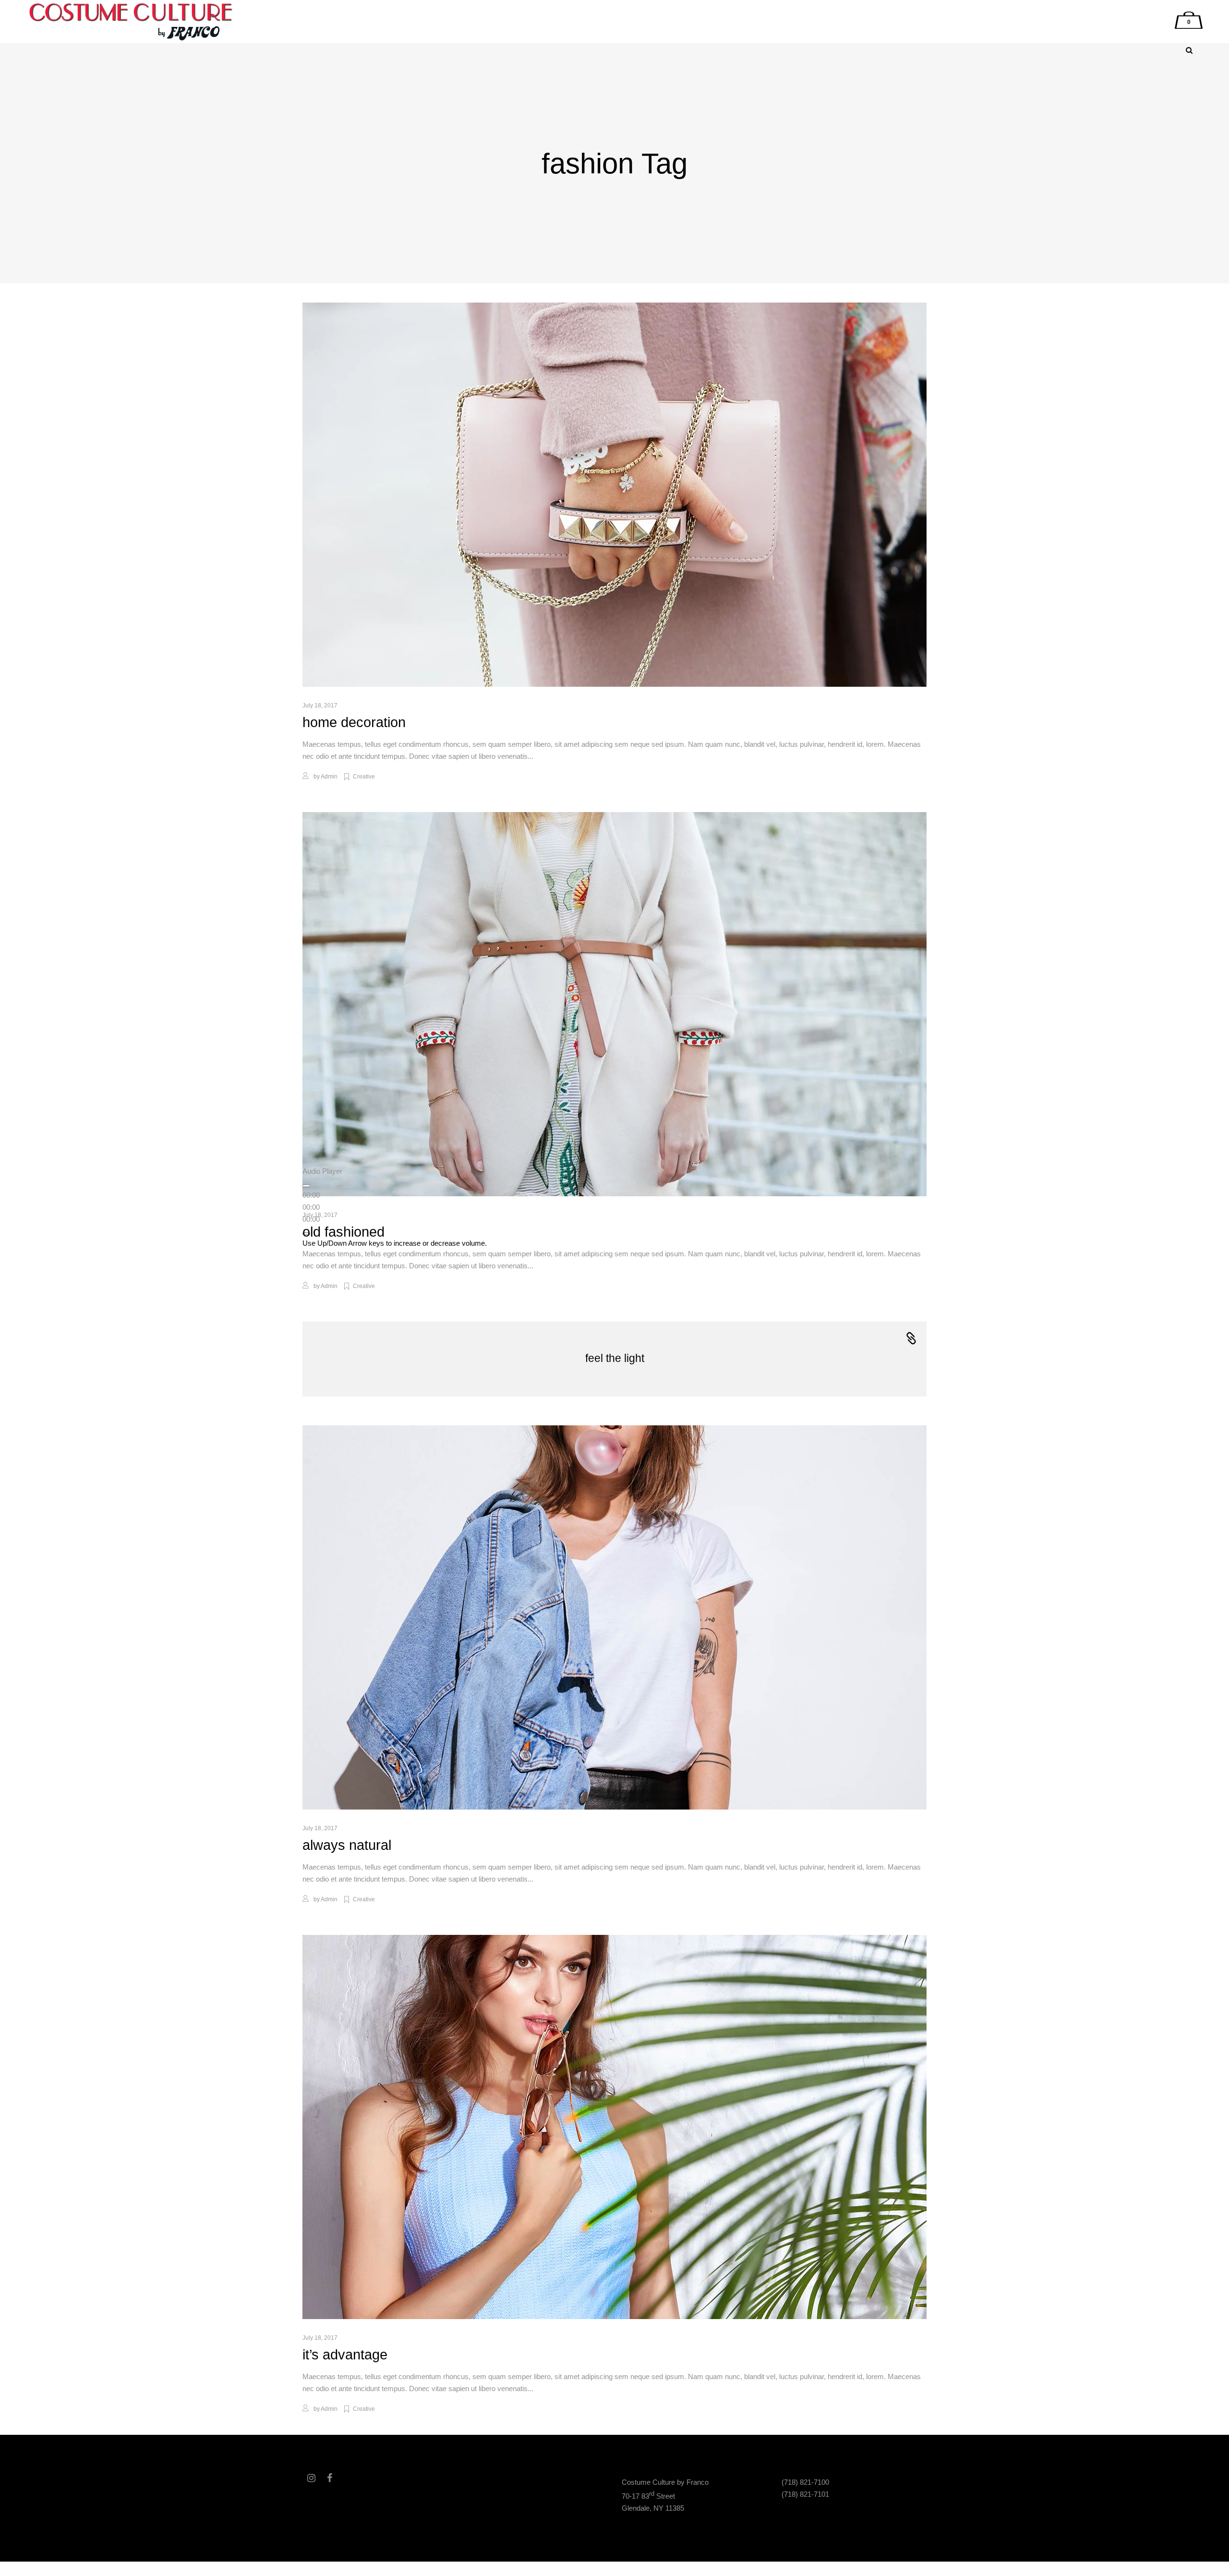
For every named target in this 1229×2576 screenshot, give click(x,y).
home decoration (354, 722)
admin (329, 777)
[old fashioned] (614, 1004)
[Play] (306, 1186)
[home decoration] (614, 495)
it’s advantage (345, 2355)
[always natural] (614, 1617)
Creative (364, 777)
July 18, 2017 (320, 705)
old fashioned (343, 1232)
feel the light (615, 1358)
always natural (347, 1845)
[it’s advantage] (614, 2127)
